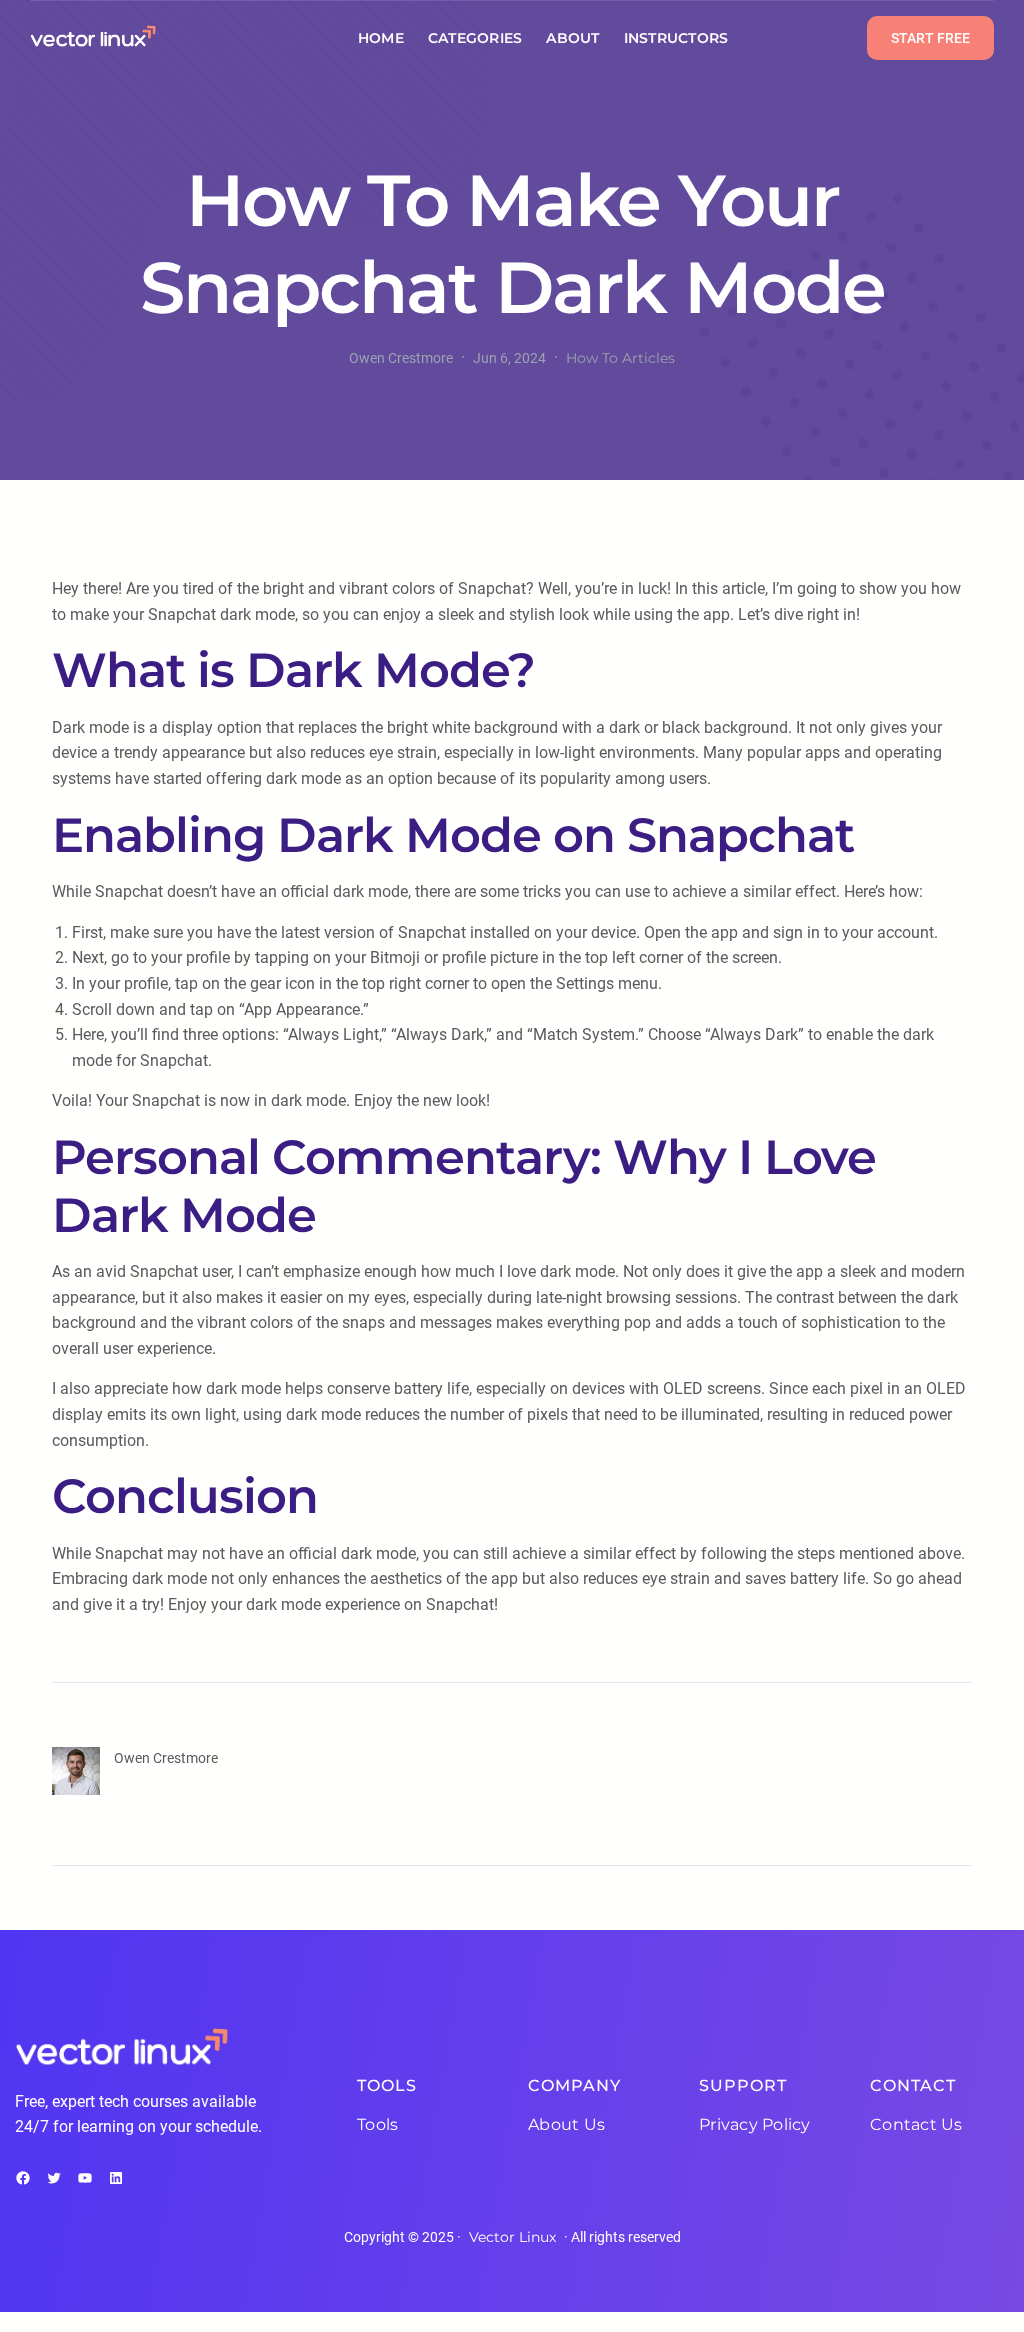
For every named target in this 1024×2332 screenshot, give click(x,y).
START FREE (930, 38)
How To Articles (620, 358)
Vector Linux (512, 2237)
